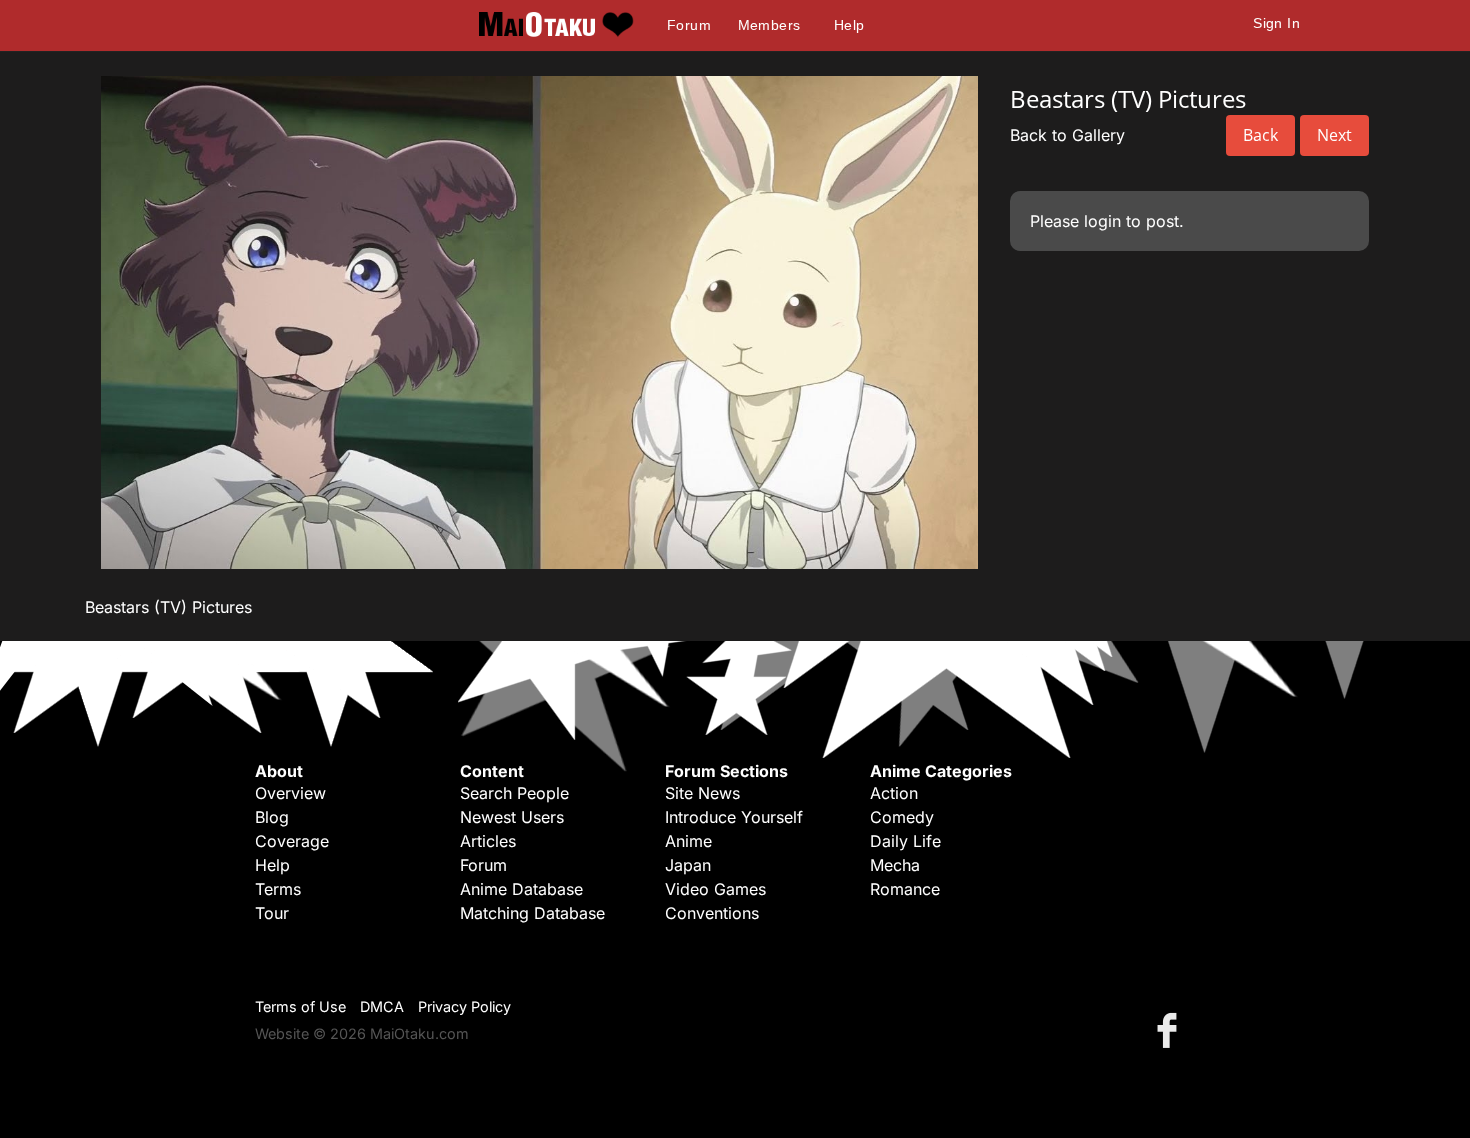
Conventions (712, 913)
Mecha (895, 865)
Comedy (902, 817)
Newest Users (512, 817)
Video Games (715, 889)
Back (1260, 135)
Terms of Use (300, 1006)
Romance (905, 889)
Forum (689, 25)
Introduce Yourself (734, 817)
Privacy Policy (464, 1006)
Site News (702, 793)
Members (769, 25)
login (1102, 221)
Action (894, 793)
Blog (272, 817)
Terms (278, 889)
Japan (688, 865)
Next (1334, 135)
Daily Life (905, 841)
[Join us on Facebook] (1171, 1029)
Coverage (292, 841)
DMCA (382, 1006)
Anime (688, 841)
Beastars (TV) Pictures (168, 607)
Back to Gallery (1067, 135)
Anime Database (521, 889)
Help (849, 25)
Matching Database (532, 913)
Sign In (1276, 23)
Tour (272, 913)
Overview (290, 793)
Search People (514, 793)
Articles (488, 841)
